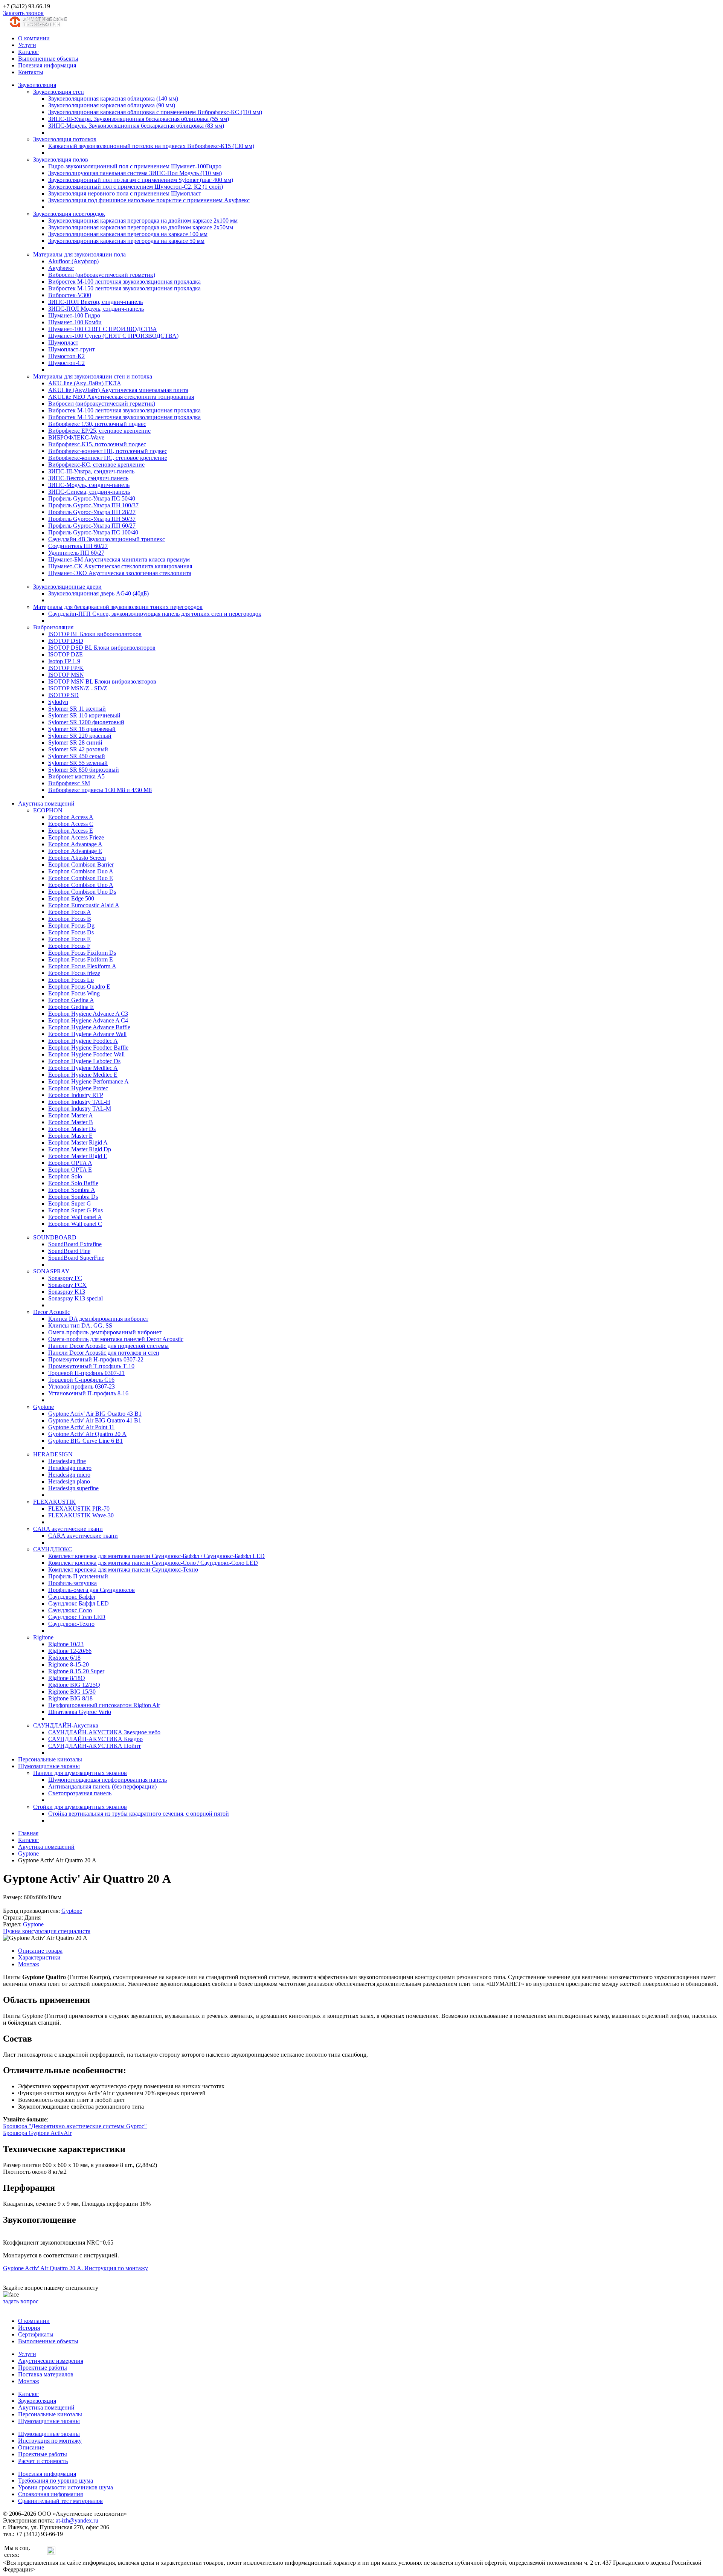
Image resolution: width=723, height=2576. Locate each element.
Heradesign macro (70, 1468)
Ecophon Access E (71, 831)
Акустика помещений (46, 803)
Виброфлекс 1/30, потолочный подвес (97, 424)
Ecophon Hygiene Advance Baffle (89, 1027)
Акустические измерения (51, 2361)
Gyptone (43, 1407)
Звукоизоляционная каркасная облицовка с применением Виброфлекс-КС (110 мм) (155, 112)
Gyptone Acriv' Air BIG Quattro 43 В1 (95, 1414)
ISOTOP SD (63, 695)
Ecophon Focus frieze (74, 973)
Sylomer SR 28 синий (75, 742)
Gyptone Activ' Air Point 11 (81, 1427)
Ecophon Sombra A (72, 1190)
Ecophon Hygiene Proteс (78, 1088)
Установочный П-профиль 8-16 (88, 1393)
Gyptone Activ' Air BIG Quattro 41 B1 (95, 1420)
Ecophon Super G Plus (76, 1210)
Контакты (31, 72)
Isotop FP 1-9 (64, 661)
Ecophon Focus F (69, 946)
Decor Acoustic (52, 1312)
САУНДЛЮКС (53, 1549)
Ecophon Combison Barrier (81, 865)
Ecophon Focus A (70, 912)
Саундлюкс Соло (70, 1610)
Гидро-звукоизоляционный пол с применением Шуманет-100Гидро (135, 166)
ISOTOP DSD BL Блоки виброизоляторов (102, 648)
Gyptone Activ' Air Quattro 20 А (87, 1434)
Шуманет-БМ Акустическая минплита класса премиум (119, 559)
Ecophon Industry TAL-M (80, 1109)
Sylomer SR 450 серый (77, 756)
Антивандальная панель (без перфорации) (102, 1786)
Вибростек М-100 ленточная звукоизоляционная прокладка (124, 282)
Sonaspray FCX (67, 1285)
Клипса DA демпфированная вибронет (98, 1319)
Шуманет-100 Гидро (74, 315)
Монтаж (29, 1964)
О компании (34, 38)
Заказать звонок (23, 13)
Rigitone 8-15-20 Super (76, 1671)
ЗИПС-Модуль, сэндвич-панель (89, 485)
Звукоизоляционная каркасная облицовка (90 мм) (112, 105)
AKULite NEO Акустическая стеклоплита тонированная (121, 397)
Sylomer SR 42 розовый (78, 749)
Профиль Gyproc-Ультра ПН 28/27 (92, 512)
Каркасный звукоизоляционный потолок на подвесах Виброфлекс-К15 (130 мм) (151, 146)
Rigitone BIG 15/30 (72, 1692)
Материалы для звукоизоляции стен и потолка (93, 376)
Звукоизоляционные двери (67, 587)
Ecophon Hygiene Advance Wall (87, 1034)
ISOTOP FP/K (66, 668)
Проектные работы (43, 2368)
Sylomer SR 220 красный (80, 736)
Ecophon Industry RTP (76, 1095)
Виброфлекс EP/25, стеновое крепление (99, 431)
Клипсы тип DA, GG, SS (80, 1325)
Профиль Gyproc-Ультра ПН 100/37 (93, 505)
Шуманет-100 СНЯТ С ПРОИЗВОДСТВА (103, 329)
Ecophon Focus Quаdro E (79, 987)
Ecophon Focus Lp (71, 980)
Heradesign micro (69, 1475)
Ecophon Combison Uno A (81, 885)
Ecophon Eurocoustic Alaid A (84, 905)
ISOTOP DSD (66, 641)
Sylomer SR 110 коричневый (84, 715)
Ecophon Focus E (69, 939)
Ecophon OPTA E (70, 1170)
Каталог (28, 52)
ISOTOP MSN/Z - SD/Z (78, 688)
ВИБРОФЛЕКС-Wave (76, 437)
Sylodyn (58, 702)
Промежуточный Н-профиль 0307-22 (96, 1359)
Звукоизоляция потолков (65, 139)
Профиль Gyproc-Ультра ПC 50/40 (92, 498)
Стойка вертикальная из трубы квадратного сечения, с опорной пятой (139, 1814)
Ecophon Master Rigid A (78, 1142)
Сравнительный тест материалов (60, 2501)
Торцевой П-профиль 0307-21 (86, 1373)
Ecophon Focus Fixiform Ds (82, 953)
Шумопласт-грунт (72, 349)
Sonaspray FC (65, 1278)
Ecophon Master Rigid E (78, 1156)
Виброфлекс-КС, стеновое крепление (96, 465)
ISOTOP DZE (66, 654)
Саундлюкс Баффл (72, 1597)
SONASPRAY (51, 1271)
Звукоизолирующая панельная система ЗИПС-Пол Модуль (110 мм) (135, 173)
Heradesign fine (67, 1461)
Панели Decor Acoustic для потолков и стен (104, 1353)
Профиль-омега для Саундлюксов (92, 1590)
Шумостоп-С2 (66, 363)
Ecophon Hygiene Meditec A (83, 1068)
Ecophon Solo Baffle (73, 1183)
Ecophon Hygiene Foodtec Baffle (88, 1048)
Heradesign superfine (73, 1488)
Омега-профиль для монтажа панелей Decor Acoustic (116, 1339)
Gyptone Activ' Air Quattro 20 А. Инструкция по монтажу (76, 2268)
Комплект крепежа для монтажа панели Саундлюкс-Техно (123, 1570)
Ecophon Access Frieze (76, 837)
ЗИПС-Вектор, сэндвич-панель (88, 478)
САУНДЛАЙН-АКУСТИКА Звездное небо (104, 1732)
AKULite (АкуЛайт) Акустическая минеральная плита (118, 390)
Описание (31, 2447)
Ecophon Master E (70, 1136)
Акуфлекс (61, 268)
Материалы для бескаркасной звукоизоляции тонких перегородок (118, 607)
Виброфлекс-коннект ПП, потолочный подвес (108, 451)
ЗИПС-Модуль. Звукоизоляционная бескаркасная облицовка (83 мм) (136, 126)
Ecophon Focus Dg (71, 926)
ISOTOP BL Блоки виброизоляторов (95, 634)
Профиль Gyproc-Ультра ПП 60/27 (92, 526)
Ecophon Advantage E (75, 851)
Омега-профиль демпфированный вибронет (105, 1332)
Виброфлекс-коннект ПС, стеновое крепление (108, 458)
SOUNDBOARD (55, 1237)
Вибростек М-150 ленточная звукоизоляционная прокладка (124, 288)
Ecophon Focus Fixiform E (81, 959)
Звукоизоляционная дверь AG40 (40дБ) (98, 593)
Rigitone (43, 1637)
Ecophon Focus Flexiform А (82, 966)
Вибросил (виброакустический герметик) (102, 275)
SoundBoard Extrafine (75, 1244)
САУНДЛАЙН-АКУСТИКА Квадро (95, 1739)
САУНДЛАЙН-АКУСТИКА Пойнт (95, 1746)
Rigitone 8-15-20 (69, 1664)
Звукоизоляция (37, 85)
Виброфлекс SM (69, 783)
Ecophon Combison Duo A (81, 871)
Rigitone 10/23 (66, 1644)
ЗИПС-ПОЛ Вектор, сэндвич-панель (95, 302)
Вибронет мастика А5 (76, 776)
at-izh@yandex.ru (77, 2520)
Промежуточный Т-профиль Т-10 (91, 1366)
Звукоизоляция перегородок (69, 214)
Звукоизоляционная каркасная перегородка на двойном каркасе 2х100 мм (143, 221)
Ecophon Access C (71, 824)
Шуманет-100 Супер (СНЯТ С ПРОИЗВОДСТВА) (113, 336)
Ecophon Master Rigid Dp (80, 1149)
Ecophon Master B (71, 1122)
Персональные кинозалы (50, 1759)
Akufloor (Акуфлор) (73, 261)
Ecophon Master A (71, 1115)
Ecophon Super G (70, 1203)
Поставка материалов (46, 2374)
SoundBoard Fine (69, 1251)
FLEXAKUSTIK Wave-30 (81, 1515)
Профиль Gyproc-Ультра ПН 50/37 (92, 519)
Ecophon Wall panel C (75, 1224)
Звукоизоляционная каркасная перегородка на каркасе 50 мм (126, 241)
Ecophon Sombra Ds (73, 1197)
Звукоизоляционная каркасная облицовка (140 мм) (113, 98)
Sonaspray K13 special (76, 1298)
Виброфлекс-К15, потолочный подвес (97, 444)
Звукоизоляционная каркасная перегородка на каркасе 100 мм (128, 234)
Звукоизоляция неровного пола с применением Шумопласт (125, 193)
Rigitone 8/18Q (67, 1678)
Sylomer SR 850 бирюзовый (84, 770)
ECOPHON (48, 810)
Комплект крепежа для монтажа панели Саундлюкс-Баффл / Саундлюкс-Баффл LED (156, 1556)
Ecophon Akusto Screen (77, 858)
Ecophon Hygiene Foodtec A (83, 1041)
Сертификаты (36, 2334)
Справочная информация (50, 2494)
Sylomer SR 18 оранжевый (82, 729)
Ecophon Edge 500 (71, 898)
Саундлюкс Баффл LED (79, 1603)
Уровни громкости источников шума (66, 2487)
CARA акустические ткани (68, 1529)
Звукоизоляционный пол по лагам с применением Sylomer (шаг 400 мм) (141, 180)
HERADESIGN (53, 1454)
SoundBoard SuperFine (76, 1258)
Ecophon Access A (71, 817)
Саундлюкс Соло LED (77, 1617)
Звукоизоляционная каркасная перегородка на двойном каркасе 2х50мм (141, 227)
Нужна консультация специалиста (47, 1931)
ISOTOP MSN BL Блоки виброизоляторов (102, 681)
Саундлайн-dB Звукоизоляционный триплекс (107, 539)
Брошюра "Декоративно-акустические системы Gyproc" (75, 2126)
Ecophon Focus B (70, 919)
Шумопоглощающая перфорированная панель (108, 1780)
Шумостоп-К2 (66, 356)
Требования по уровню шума (56, 2481)
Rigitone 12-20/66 (70, 1651)
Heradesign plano (69, 1481)
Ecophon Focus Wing (74, 993)
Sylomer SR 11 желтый (77, 709)
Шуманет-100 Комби (75, 322)
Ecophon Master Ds (72, 1129)
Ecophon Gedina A (71, 1000)
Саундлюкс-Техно (71, 1624)
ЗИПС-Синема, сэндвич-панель (89, 492)
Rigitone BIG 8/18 (70, 1698)
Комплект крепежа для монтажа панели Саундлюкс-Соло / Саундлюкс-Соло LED (153, 1563)
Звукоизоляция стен (59, 92)
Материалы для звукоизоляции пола (79, 254)
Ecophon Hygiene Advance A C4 (88, 1020)
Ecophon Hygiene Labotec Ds (84, 1061)
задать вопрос (21, 2301)
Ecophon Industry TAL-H (79, 1102)
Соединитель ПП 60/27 (78, 546)
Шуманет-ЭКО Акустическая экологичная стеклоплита (120, 573)
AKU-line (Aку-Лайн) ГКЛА (85, 383)
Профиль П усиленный (78, 1576)
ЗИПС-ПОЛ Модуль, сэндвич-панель (96, 309)
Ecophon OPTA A (70, 1163)
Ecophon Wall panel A (75, 1217)
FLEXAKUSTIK (54, 1502)
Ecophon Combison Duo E (81, 878)
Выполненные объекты (48, 59)
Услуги (27, 45)
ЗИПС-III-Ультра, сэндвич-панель (91, 471)
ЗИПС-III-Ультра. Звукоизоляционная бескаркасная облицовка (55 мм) (139, 119)
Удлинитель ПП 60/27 (76, 553)
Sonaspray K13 (67, 1292)
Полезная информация (47, 65)
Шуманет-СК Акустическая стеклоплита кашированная (120, 566)
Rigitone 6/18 (64, 1658)
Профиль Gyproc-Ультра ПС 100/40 (93, 532)
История (29, 2328)
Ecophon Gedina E (71, 1007)
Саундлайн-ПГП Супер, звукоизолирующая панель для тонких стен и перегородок (155, 614)
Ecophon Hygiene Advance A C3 (88, 1014)
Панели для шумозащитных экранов (80, 1773)
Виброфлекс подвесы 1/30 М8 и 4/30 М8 (100, 790)
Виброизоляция (53, 627)
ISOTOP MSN (66, 675)
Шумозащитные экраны (49, 1766)
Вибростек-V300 (70, 295)
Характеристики (39, 1957)
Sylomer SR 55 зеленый (78, 763)
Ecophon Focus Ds (71, 932)
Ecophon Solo (65, 1176)
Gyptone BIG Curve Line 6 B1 (85, 1441)
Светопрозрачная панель (80, 1793)
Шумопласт (63, 343)
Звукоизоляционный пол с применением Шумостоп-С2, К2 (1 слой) (136, 187)
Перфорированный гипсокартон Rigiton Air (104, 1705)
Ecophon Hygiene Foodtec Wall (86, 1054)
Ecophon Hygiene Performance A (88, 1081)
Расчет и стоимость (43, 2461)
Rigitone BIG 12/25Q (74, 1685)
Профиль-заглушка (72, 1583)
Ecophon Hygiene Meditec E (83, 1075)
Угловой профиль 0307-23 (82, 1386)
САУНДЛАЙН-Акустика (66, 1725)
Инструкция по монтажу (50, 2441)
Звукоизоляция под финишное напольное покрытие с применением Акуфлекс (149, 200)
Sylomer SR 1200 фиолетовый (86, 722)
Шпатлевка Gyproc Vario (80, 1712)
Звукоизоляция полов (61, 159)
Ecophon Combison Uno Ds (82, 892)
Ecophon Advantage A (75, 844)
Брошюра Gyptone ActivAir (37, 2133)
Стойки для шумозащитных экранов (80, 1807)
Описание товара (40, 1951)
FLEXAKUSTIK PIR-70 (79, 1509)
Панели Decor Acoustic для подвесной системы (108, 1346)
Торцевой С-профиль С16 (81, 1380)
